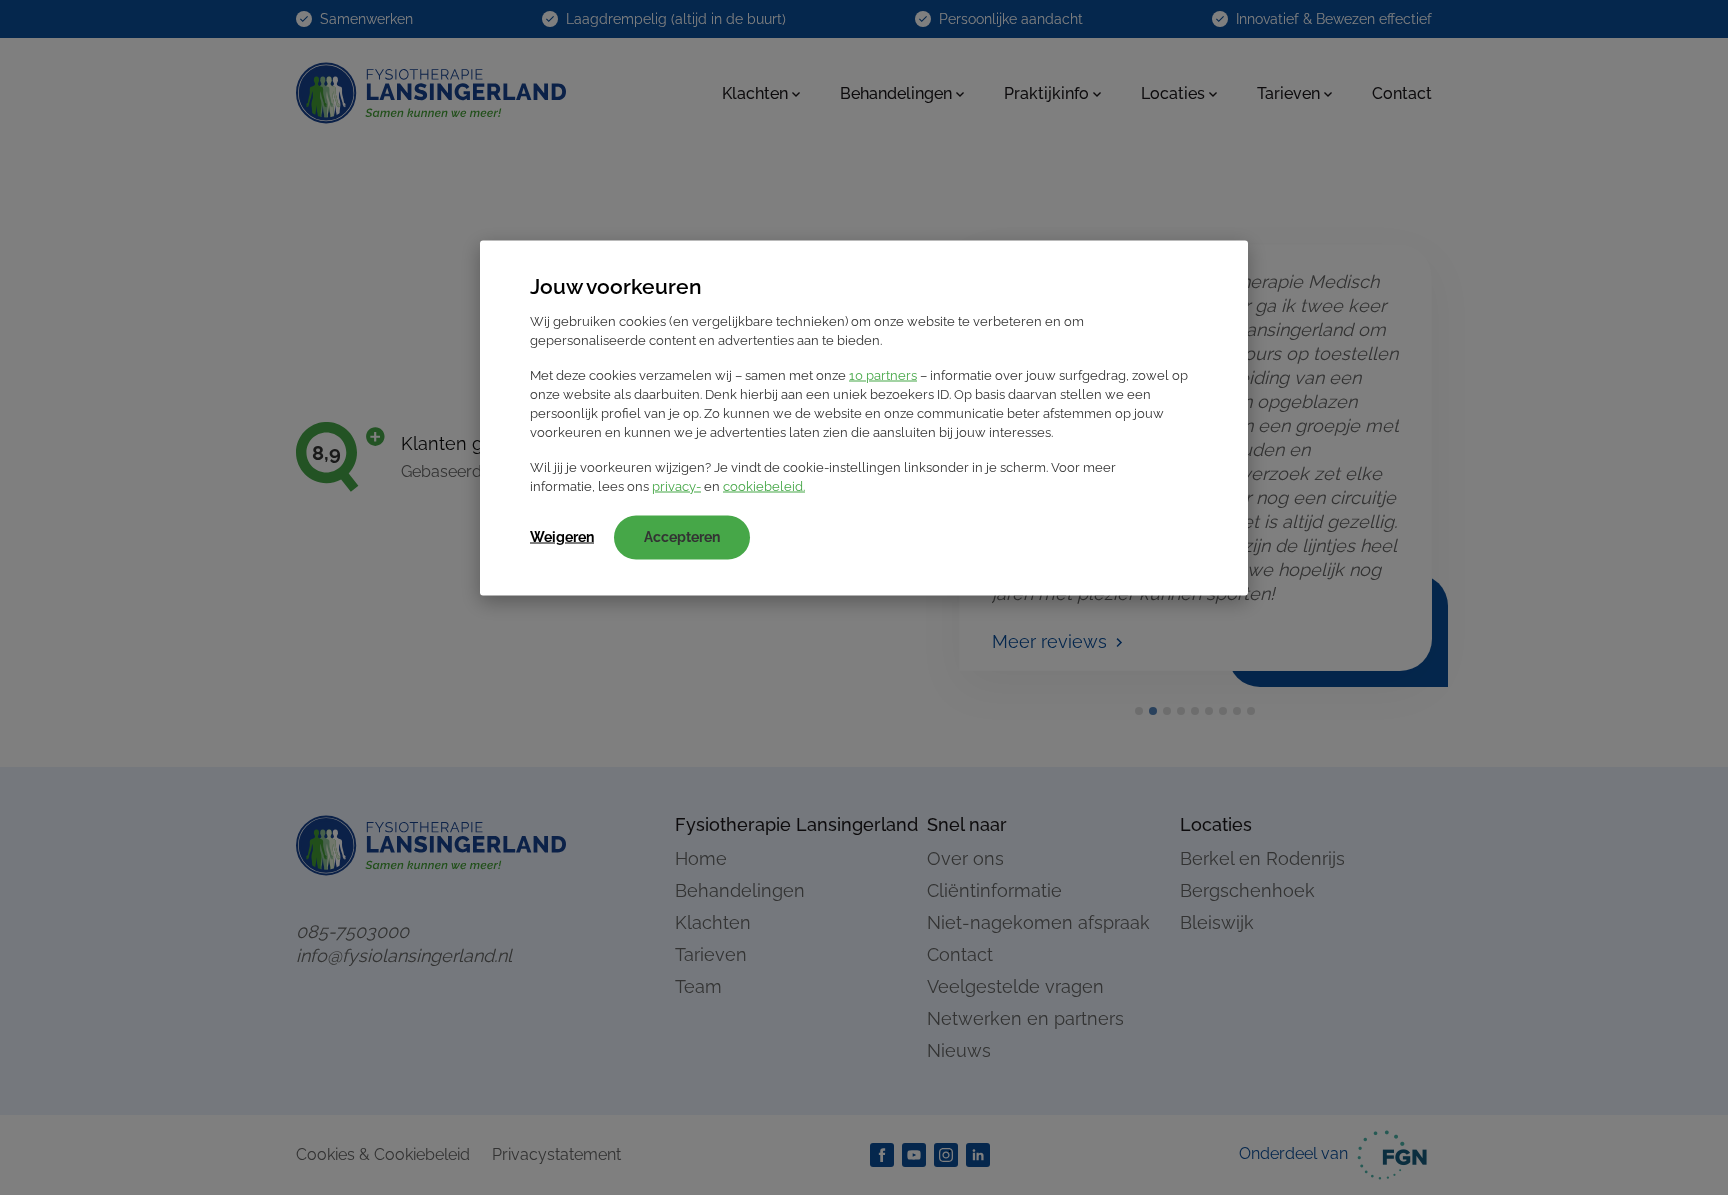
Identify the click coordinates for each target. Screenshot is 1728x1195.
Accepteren (682, 537)
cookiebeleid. (764, 486)
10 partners (883, 375)
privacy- (676, 486)
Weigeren (562, 537)
